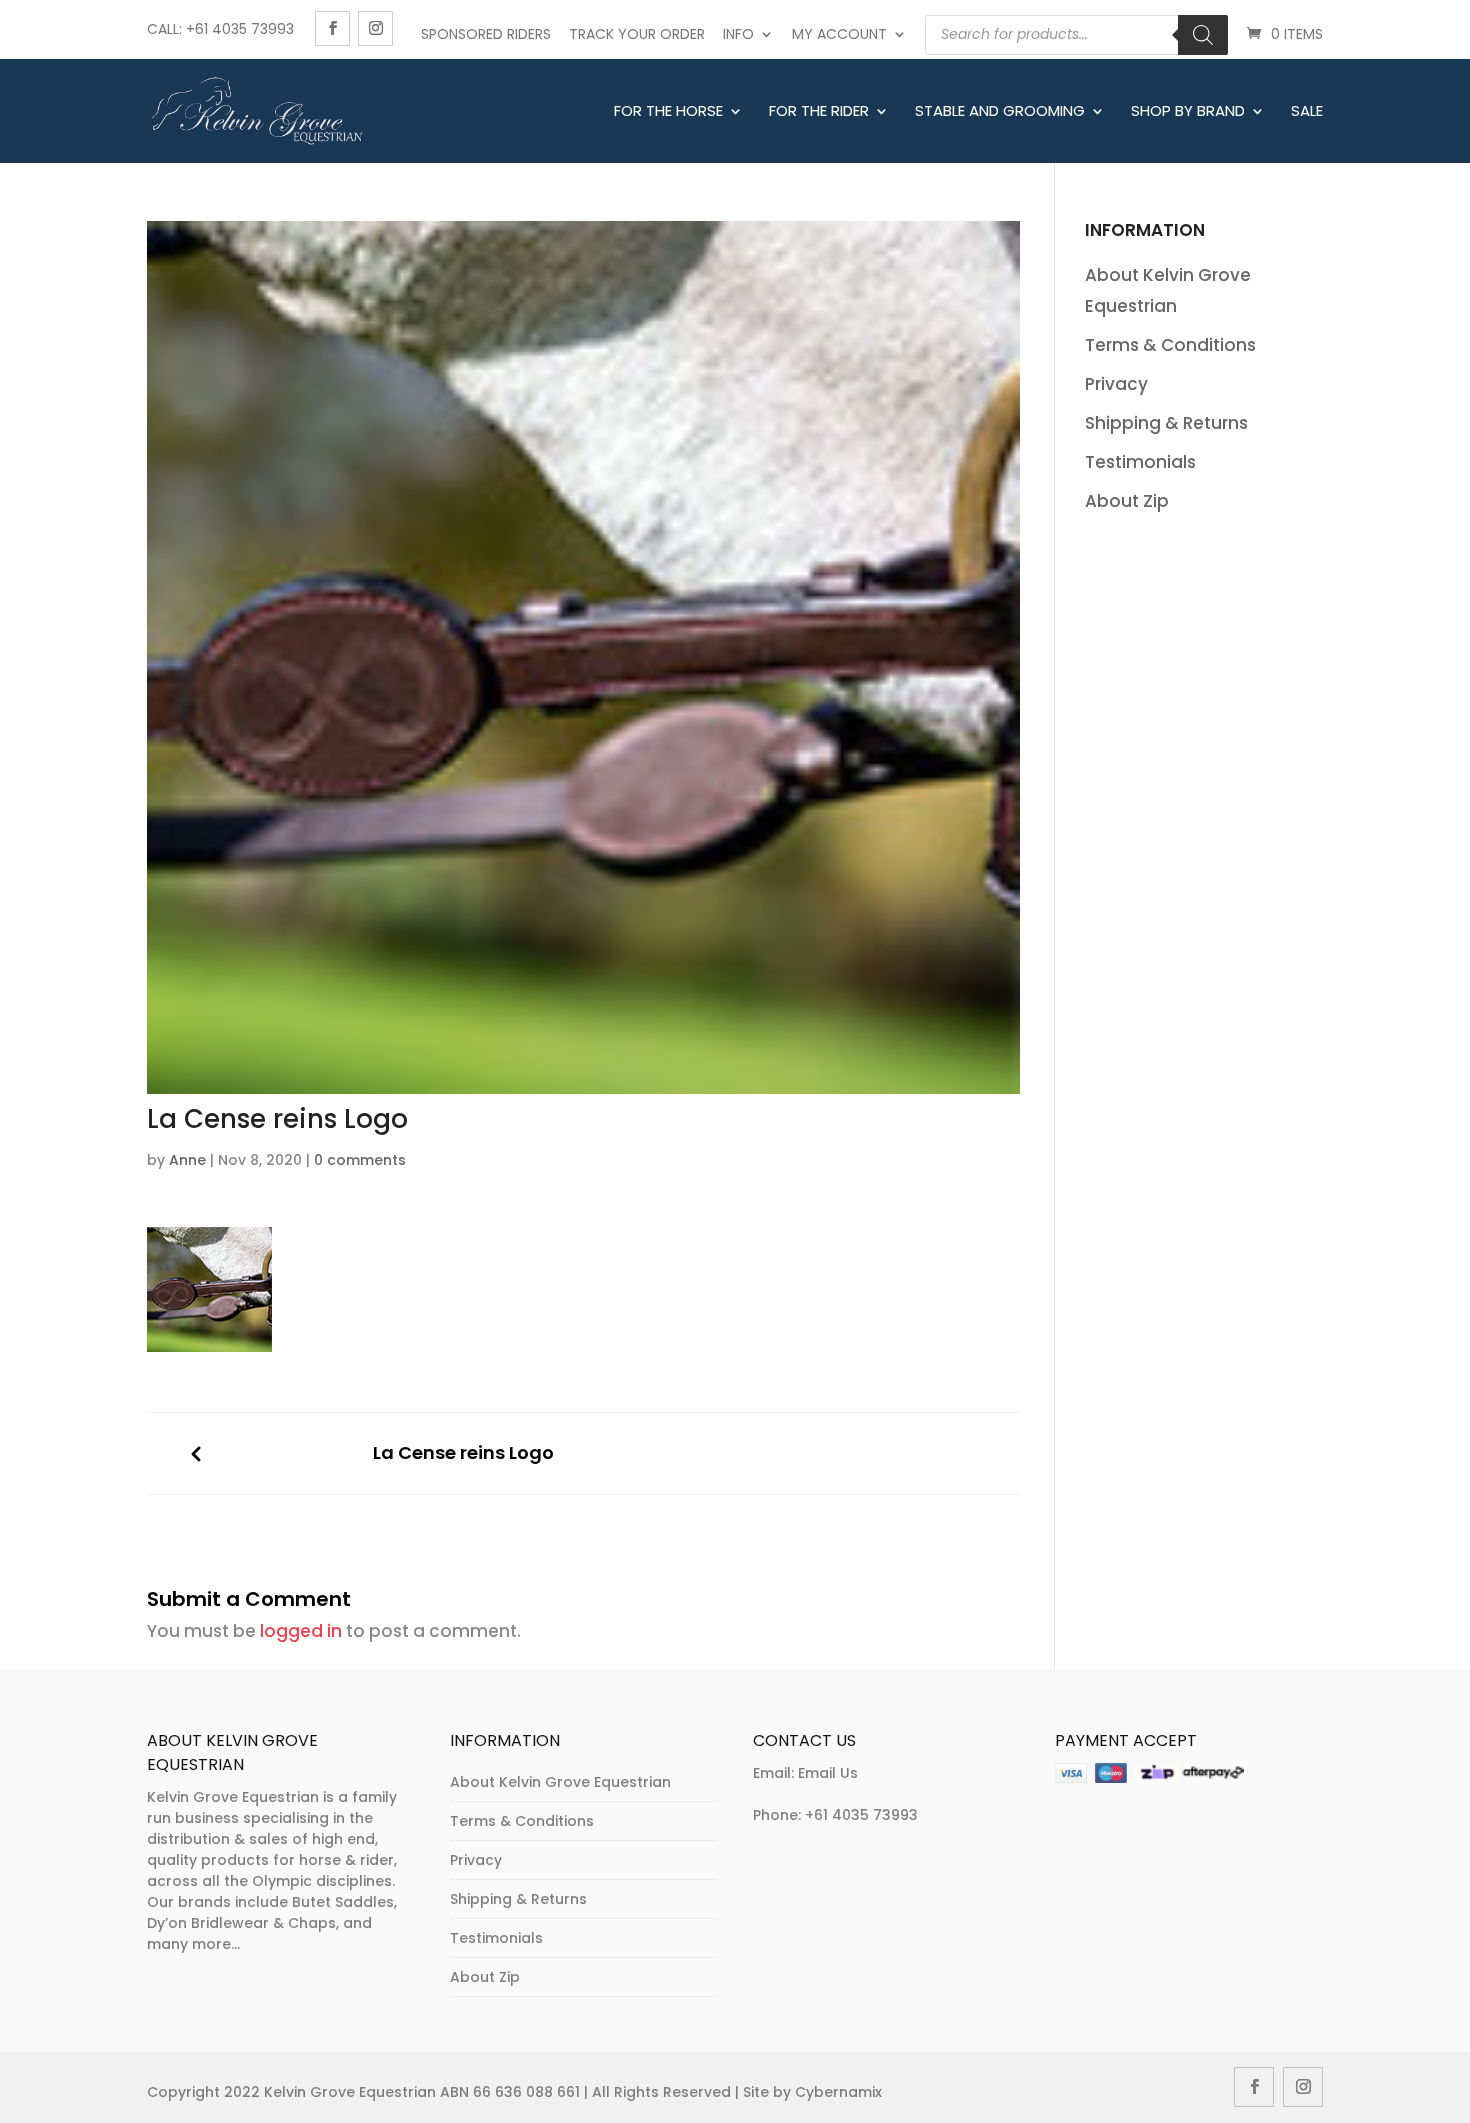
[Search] (1203, 35)
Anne (187, 1160)
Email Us (828, 1773)
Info (738, 34)
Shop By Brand (1188, 112)
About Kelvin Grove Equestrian (560, 1782)
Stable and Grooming (1000, 112)
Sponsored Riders (486, 34)
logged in (301, 1631)
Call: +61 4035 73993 (220, 29)
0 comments (360, 1160)
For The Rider (819, 112)
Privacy (1116, 384)
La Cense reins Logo (463, 1453)
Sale (1307, 112)
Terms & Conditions (1170, 345)
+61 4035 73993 (861, 1815)
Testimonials (1140, 462)
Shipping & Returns (1166, 423)
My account (839, 34)
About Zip (1127, 501)
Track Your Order (637, 34)
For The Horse (668, 112)
